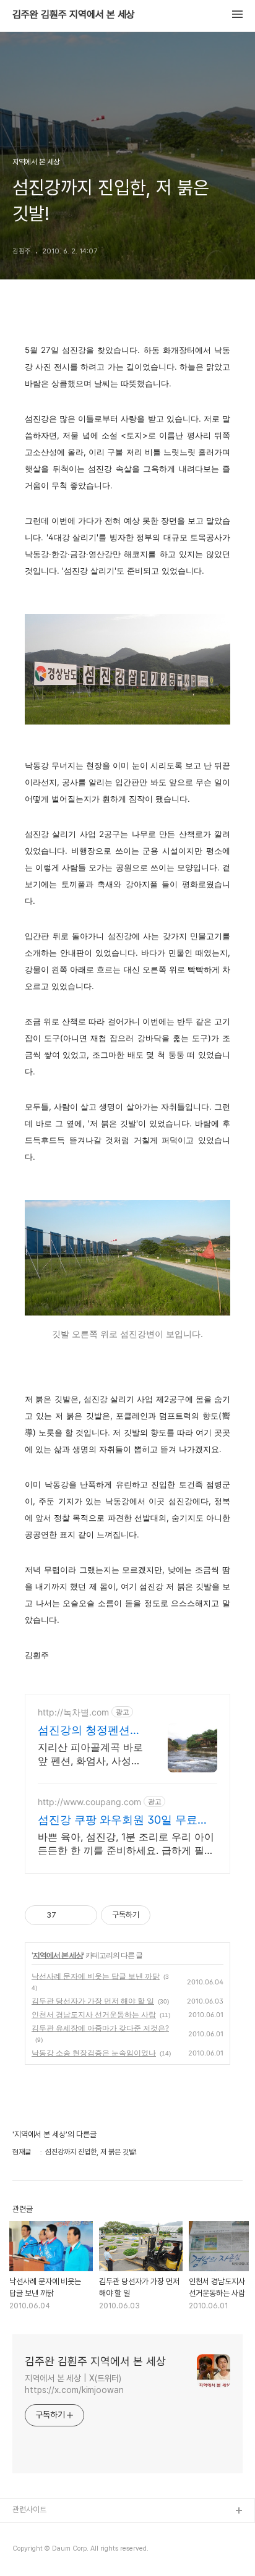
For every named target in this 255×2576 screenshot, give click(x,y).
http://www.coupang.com (89, 1802)
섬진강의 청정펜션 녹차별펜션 (84, 1731)
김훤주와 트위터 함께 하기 (53, 2551)
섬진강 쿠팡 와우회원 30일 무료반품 (123, 1820)
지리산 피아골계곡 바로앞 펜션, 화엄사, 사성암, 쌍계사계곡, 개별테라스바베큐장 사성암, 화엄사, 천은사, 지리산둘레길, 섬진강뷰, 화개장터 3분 (90, 1754)
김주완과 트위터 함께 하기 (53, 2531)
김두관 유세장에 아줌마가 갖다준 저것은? (100, 2028)
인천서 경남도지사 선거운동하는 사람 (94, 2014)
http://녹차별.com (73, 1712)
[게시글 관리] (83, 1915)
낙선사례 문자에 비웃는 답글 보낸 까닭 (96, 1976)
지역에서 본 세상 (58, 1955)
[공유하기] (68, 1915)
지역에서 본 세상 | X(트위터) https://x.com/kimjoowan (74, 2384)
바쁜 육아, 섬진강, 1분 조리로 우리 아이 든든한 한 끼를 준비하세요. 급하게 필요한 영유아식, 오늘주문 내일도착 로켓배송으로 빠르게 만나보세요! (126, 1844)
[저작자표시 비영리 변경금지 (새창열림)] (167, 1915)
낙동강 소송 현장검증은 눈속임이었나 (94, 2053)
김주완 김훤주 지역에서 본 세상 (74, 15)
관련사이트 (29, 2510)
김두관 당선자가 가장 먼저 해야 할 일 (93, 2001)
